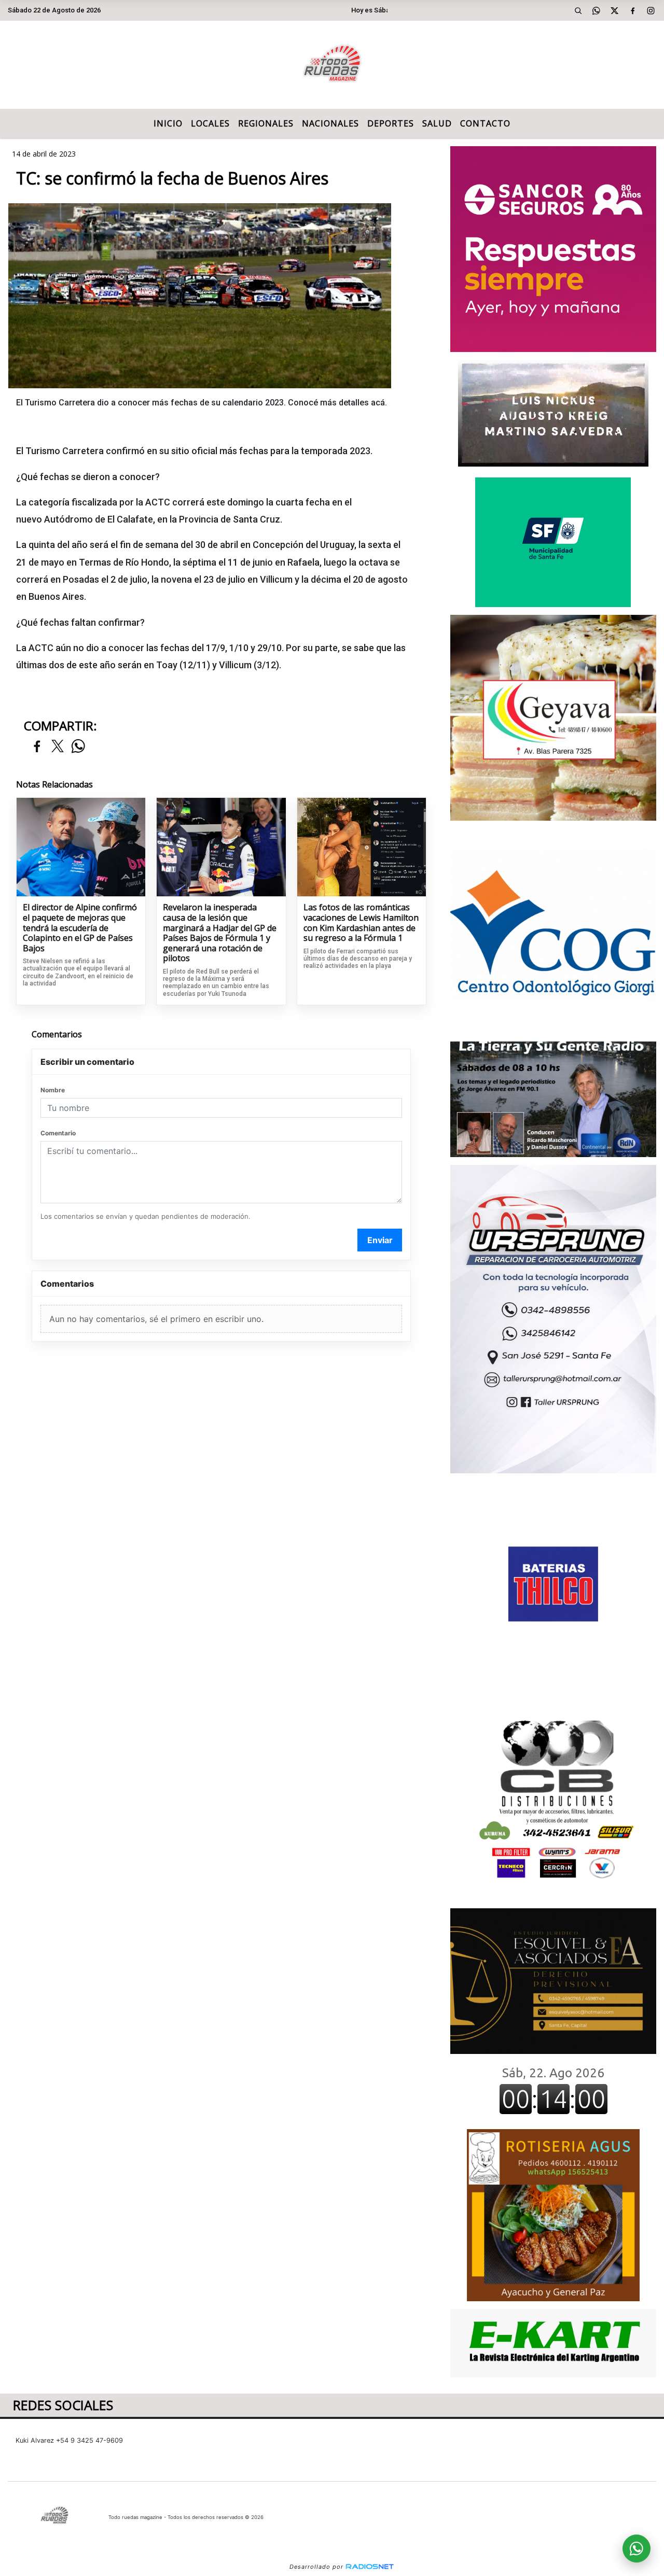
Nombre (53, 1090)
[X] (615, 10)
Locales (210, 123)
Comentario (58, 1133)
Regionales (266, 123)
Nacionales (330, 123)
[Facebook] (633, 10)
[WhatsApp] (597, 10)
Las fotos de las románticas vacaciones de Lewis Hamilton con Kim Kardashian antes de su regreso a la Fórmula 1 (361, 923)
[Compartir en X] (58, 747)
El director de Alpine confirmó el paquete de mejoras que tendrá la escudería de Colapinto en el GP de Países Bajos (80, 928)
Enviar (380, 1240)
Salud (437, 123)
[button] (578, 10)
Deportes (391, 123)
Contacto (485, 123)
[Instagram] (651, 10)
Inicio (168, 123)
